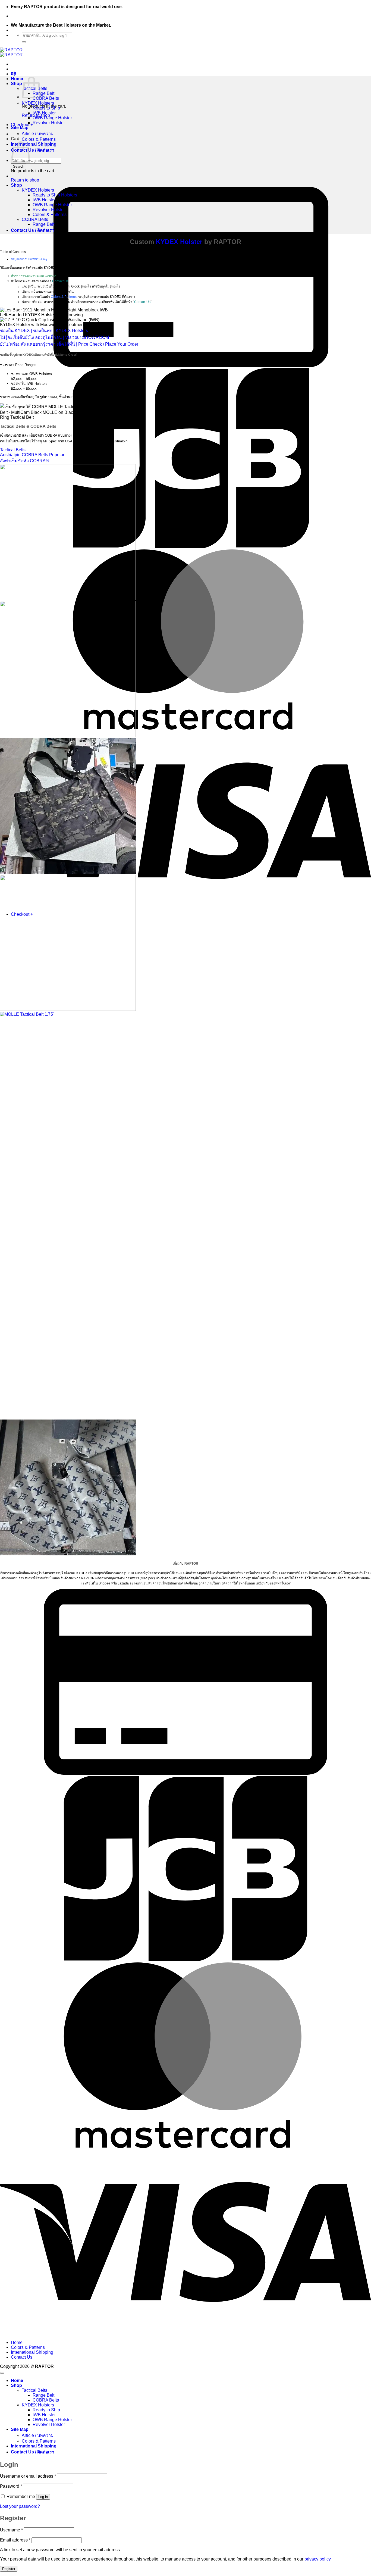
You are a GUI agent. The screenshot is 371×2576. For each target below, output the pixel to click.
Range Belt (43, 93)
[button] (14, 74)
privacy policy (317, 2559)
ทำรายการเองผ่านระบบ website (34, 276)
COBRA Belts (46, 98)
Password (11, 2486)
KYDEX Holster (179, 242)
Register (9, 2569)
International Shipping (34, 144)
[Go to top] (2, 2373)
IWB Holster (44, 113)
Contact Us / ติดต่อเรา (33, 150)
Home (17, 79)
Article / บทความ (38, 134)
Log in (43, 2497)
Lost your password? (20, 2506)
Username (11, 2530)
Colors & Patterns (39, 139)
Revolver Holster (49, 123)
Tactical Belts (34, 2390)
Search (19, 166)
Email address (15, 2540)
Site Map (20, 128)
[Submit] (24, 42)
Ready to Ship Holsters (55, 195)
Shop (16, 84)
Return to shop (25, 180)
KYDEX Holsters (38, 103)
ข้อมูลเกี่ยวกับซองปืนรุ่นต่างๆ (29, 259)
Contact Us (60, 281)
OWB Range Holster (52, 118)
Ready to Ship (46, 108)
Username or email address (28, 2476)
